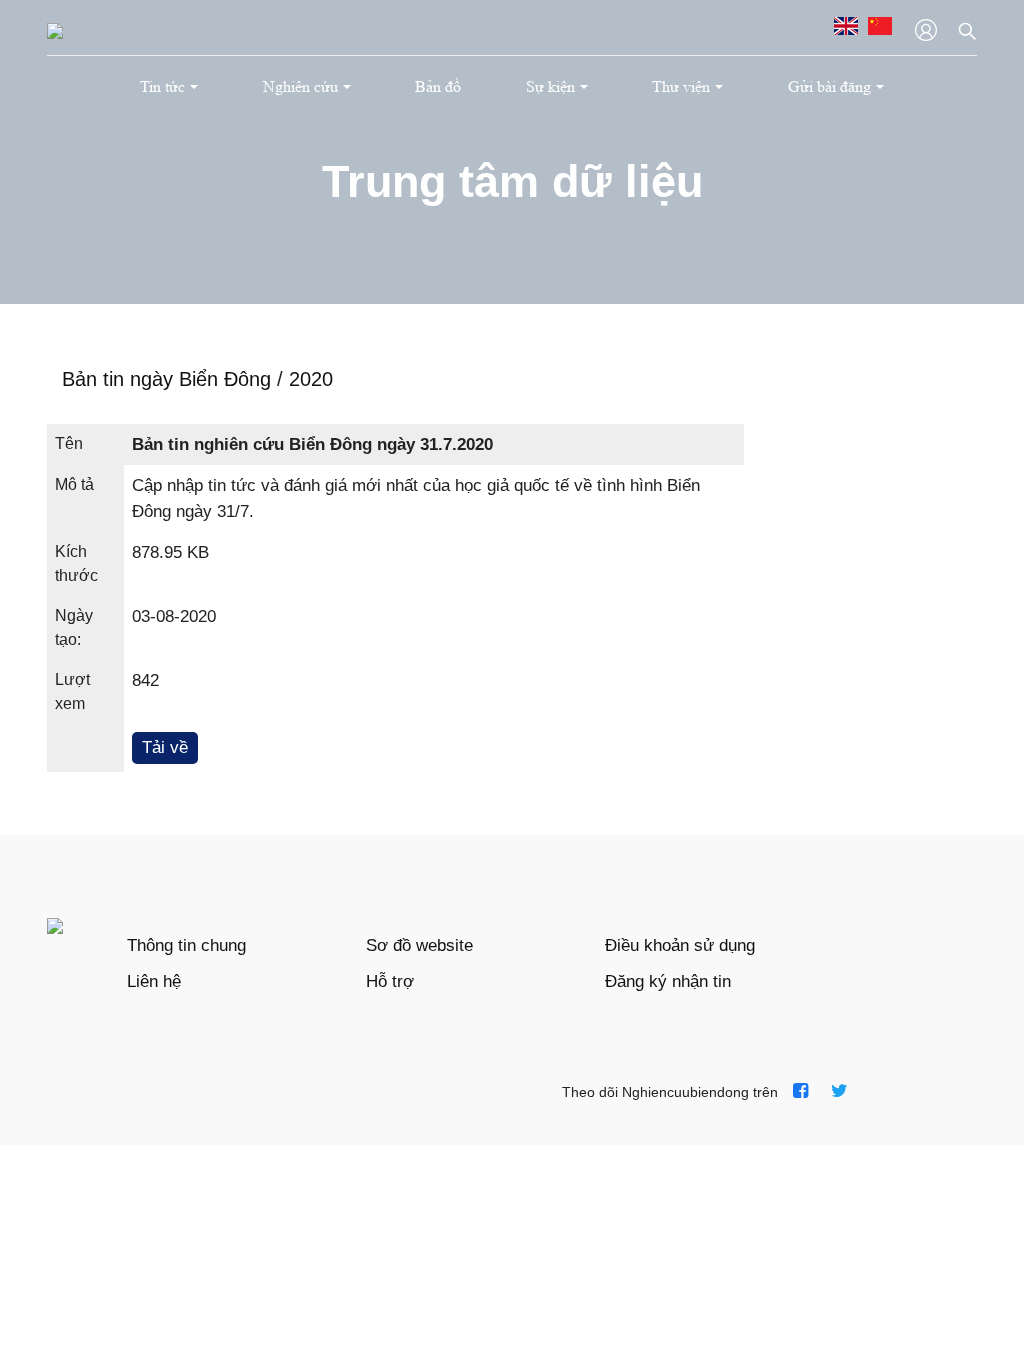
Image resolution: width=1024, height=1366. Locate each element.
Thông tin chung (186, 945)
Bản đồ (438, 86)
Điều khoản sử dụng (680, 945)
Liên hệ (154, 981)
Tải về (165, 747)
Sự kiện (550, 86)
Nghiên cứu (300, 86)
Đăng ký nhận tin (668, 981)
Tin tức (162, 86)
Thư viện (681, 86)
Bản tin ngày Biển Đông (169, 379)
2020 (311, 379)
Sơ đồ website (419, 945)
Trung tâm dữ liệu (512, 181)
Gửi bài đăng (829, 86)
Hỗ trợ (390, 981)
